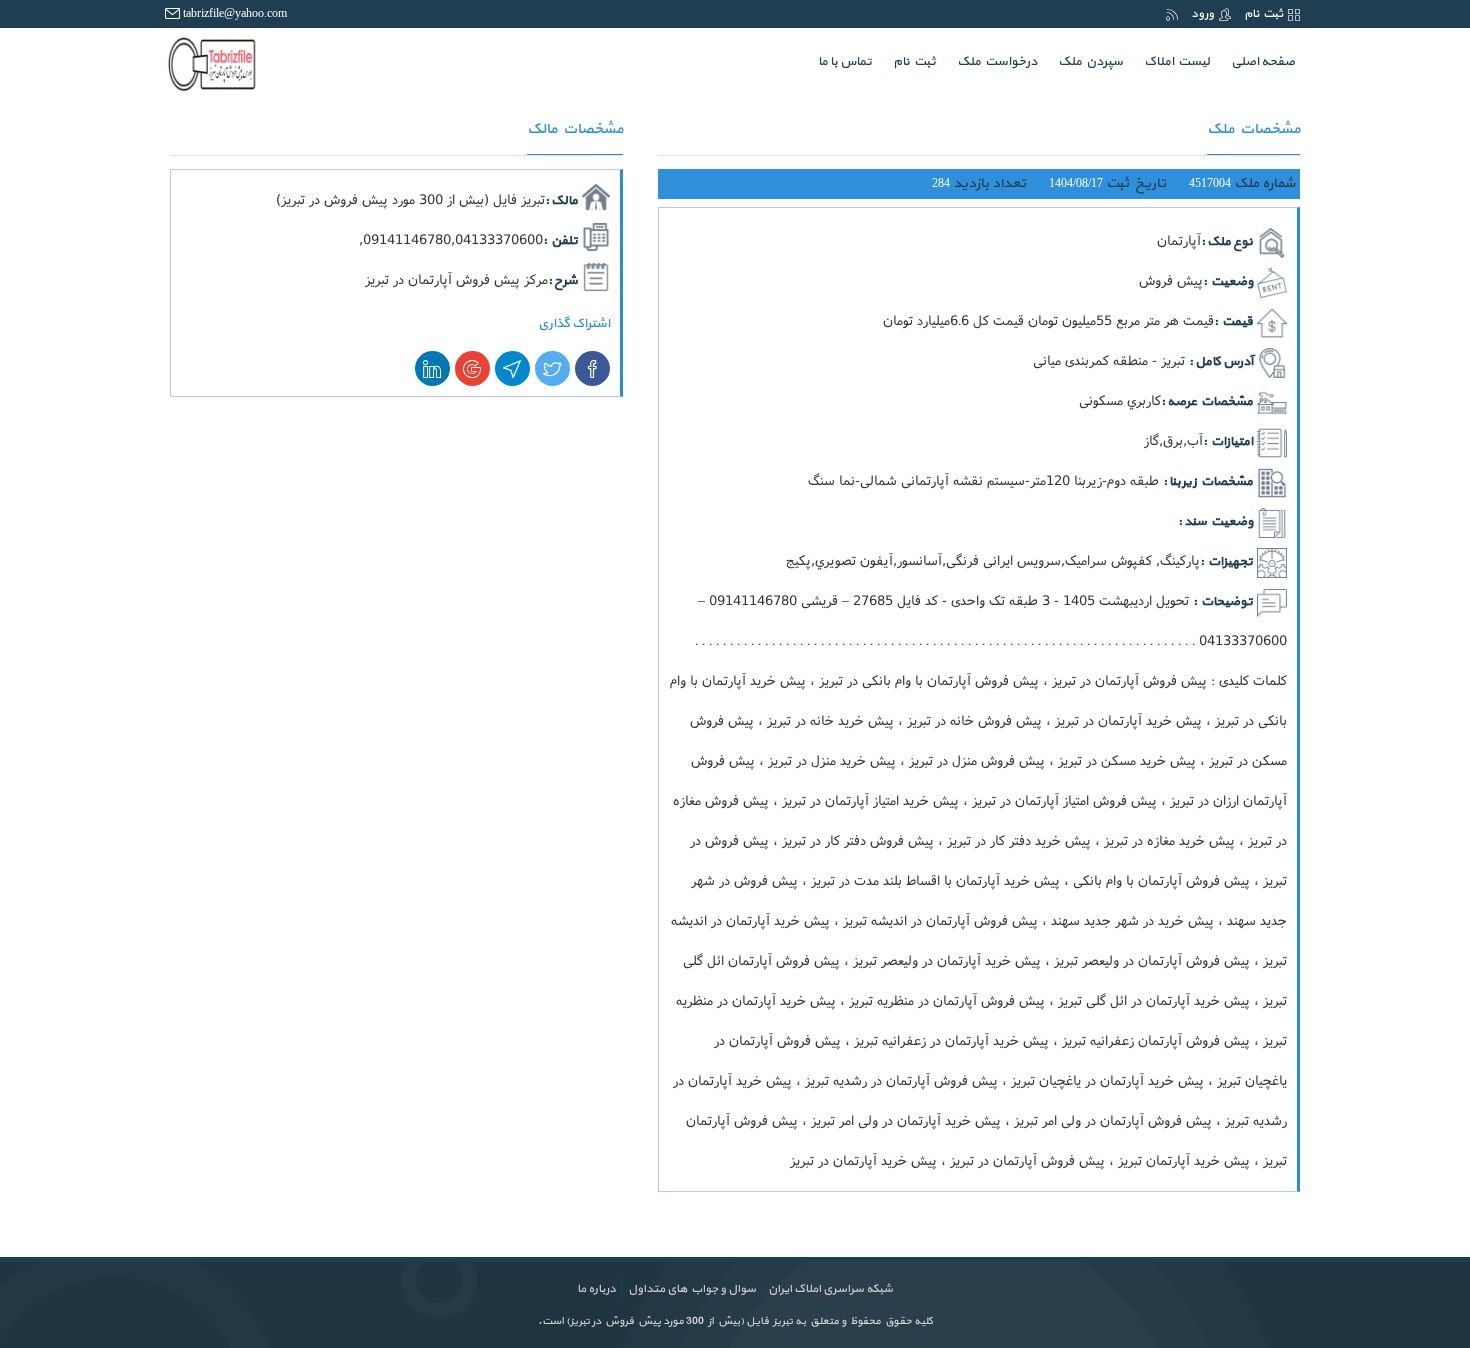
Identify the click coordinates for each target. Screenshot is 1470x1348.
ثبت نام (1263, 14)
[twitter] (552, 368)
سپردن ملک (1090, 62)
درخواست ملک (997, 62)
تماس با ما (845, 62)
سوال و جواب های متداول (692, 1289)
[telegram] (512, 368)
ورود (1202, 14)
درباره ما (596, 1289)
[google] (472, 368)
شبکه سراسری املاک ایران (830, 1289)
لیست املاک (1177, 62)
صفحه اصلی (1258, 61)
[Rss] (1172, 14)
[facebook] (592, 368)
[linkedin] (432, 368)
